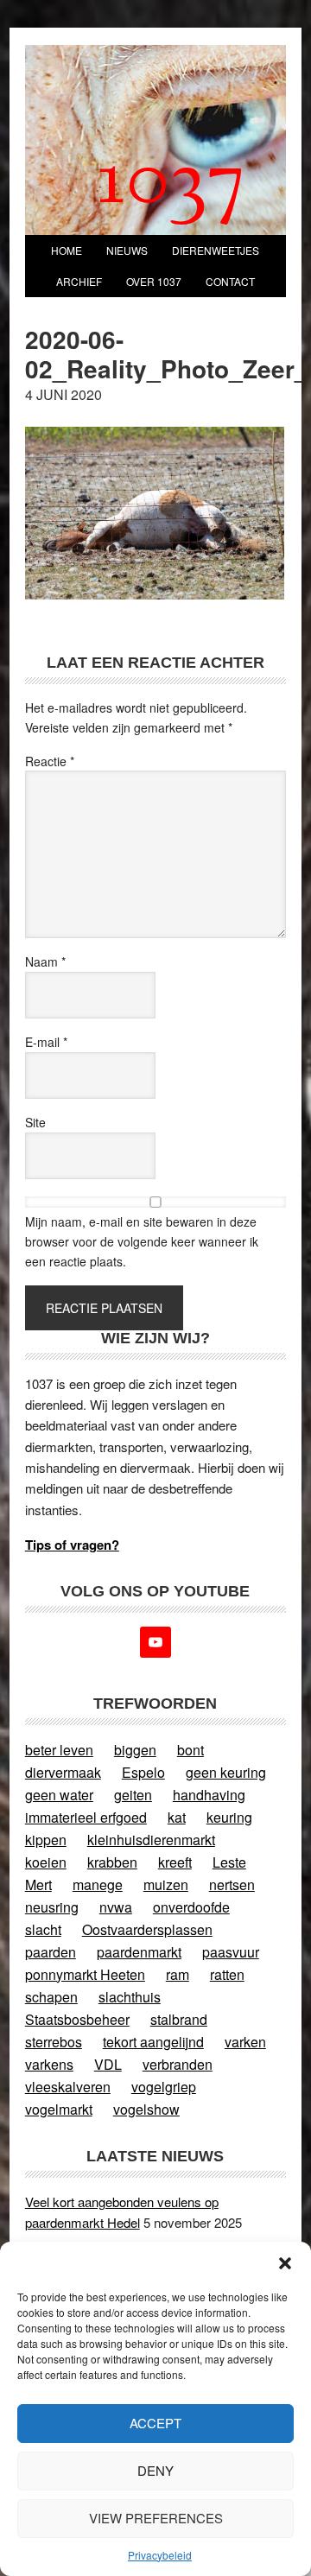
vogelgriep (164, 2087)
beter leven (59, 1750)
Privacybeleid (160, 2555)
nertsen (232, 1884)
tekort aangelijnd (153, 2042)
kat (177, 1817)
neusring (52, 1907)
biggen (135, 1750)
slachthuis (130, 1997)
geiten (133, 1795)
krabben (112, 1862)
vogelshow (146, 2109)
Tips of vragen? (72, 1545)
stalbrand (179, 2019)
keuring (229, 1817)
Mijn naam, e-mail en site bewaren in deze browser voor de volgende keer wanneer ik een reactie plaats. (142, 1241)
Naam (45, 961)
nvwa (116, 1907)
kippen (46, 1840)
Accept (155, 2423)
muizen (166, 1884)
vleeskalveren (68, 2087)
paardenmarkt (139, 1952)
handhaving (209, 1795)
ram (178, 1974)
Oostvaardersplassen (147, 1929)
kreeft (175, 1862)
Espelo (143, 1772)
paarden (51, 1952)
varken (245, 2042)
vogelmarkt (59, 2109)
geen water (59, 1795)
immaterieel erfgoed (86, 1817)
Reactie (50, 761)
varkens (49, 2064)
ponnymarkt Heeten (85, 1974)
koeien (46, 1862)
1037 (171, 184)
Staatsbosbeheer (77, 2019)
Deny (155, 2470)
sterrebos (54, 2042)
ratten (227, 1974)
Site (35, 1122)
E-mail (46, 1042)
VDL (108, 2064)
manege (98, 1884)
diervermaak (63, 1772)
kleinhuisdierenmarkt (151, 1840)
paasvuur (231, 1952)
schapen (51, 1997)
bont (190, 1750)
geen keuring (226, 1772)
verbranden (178, 2064)
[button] (285, 2263)
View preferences (156, 2518)
